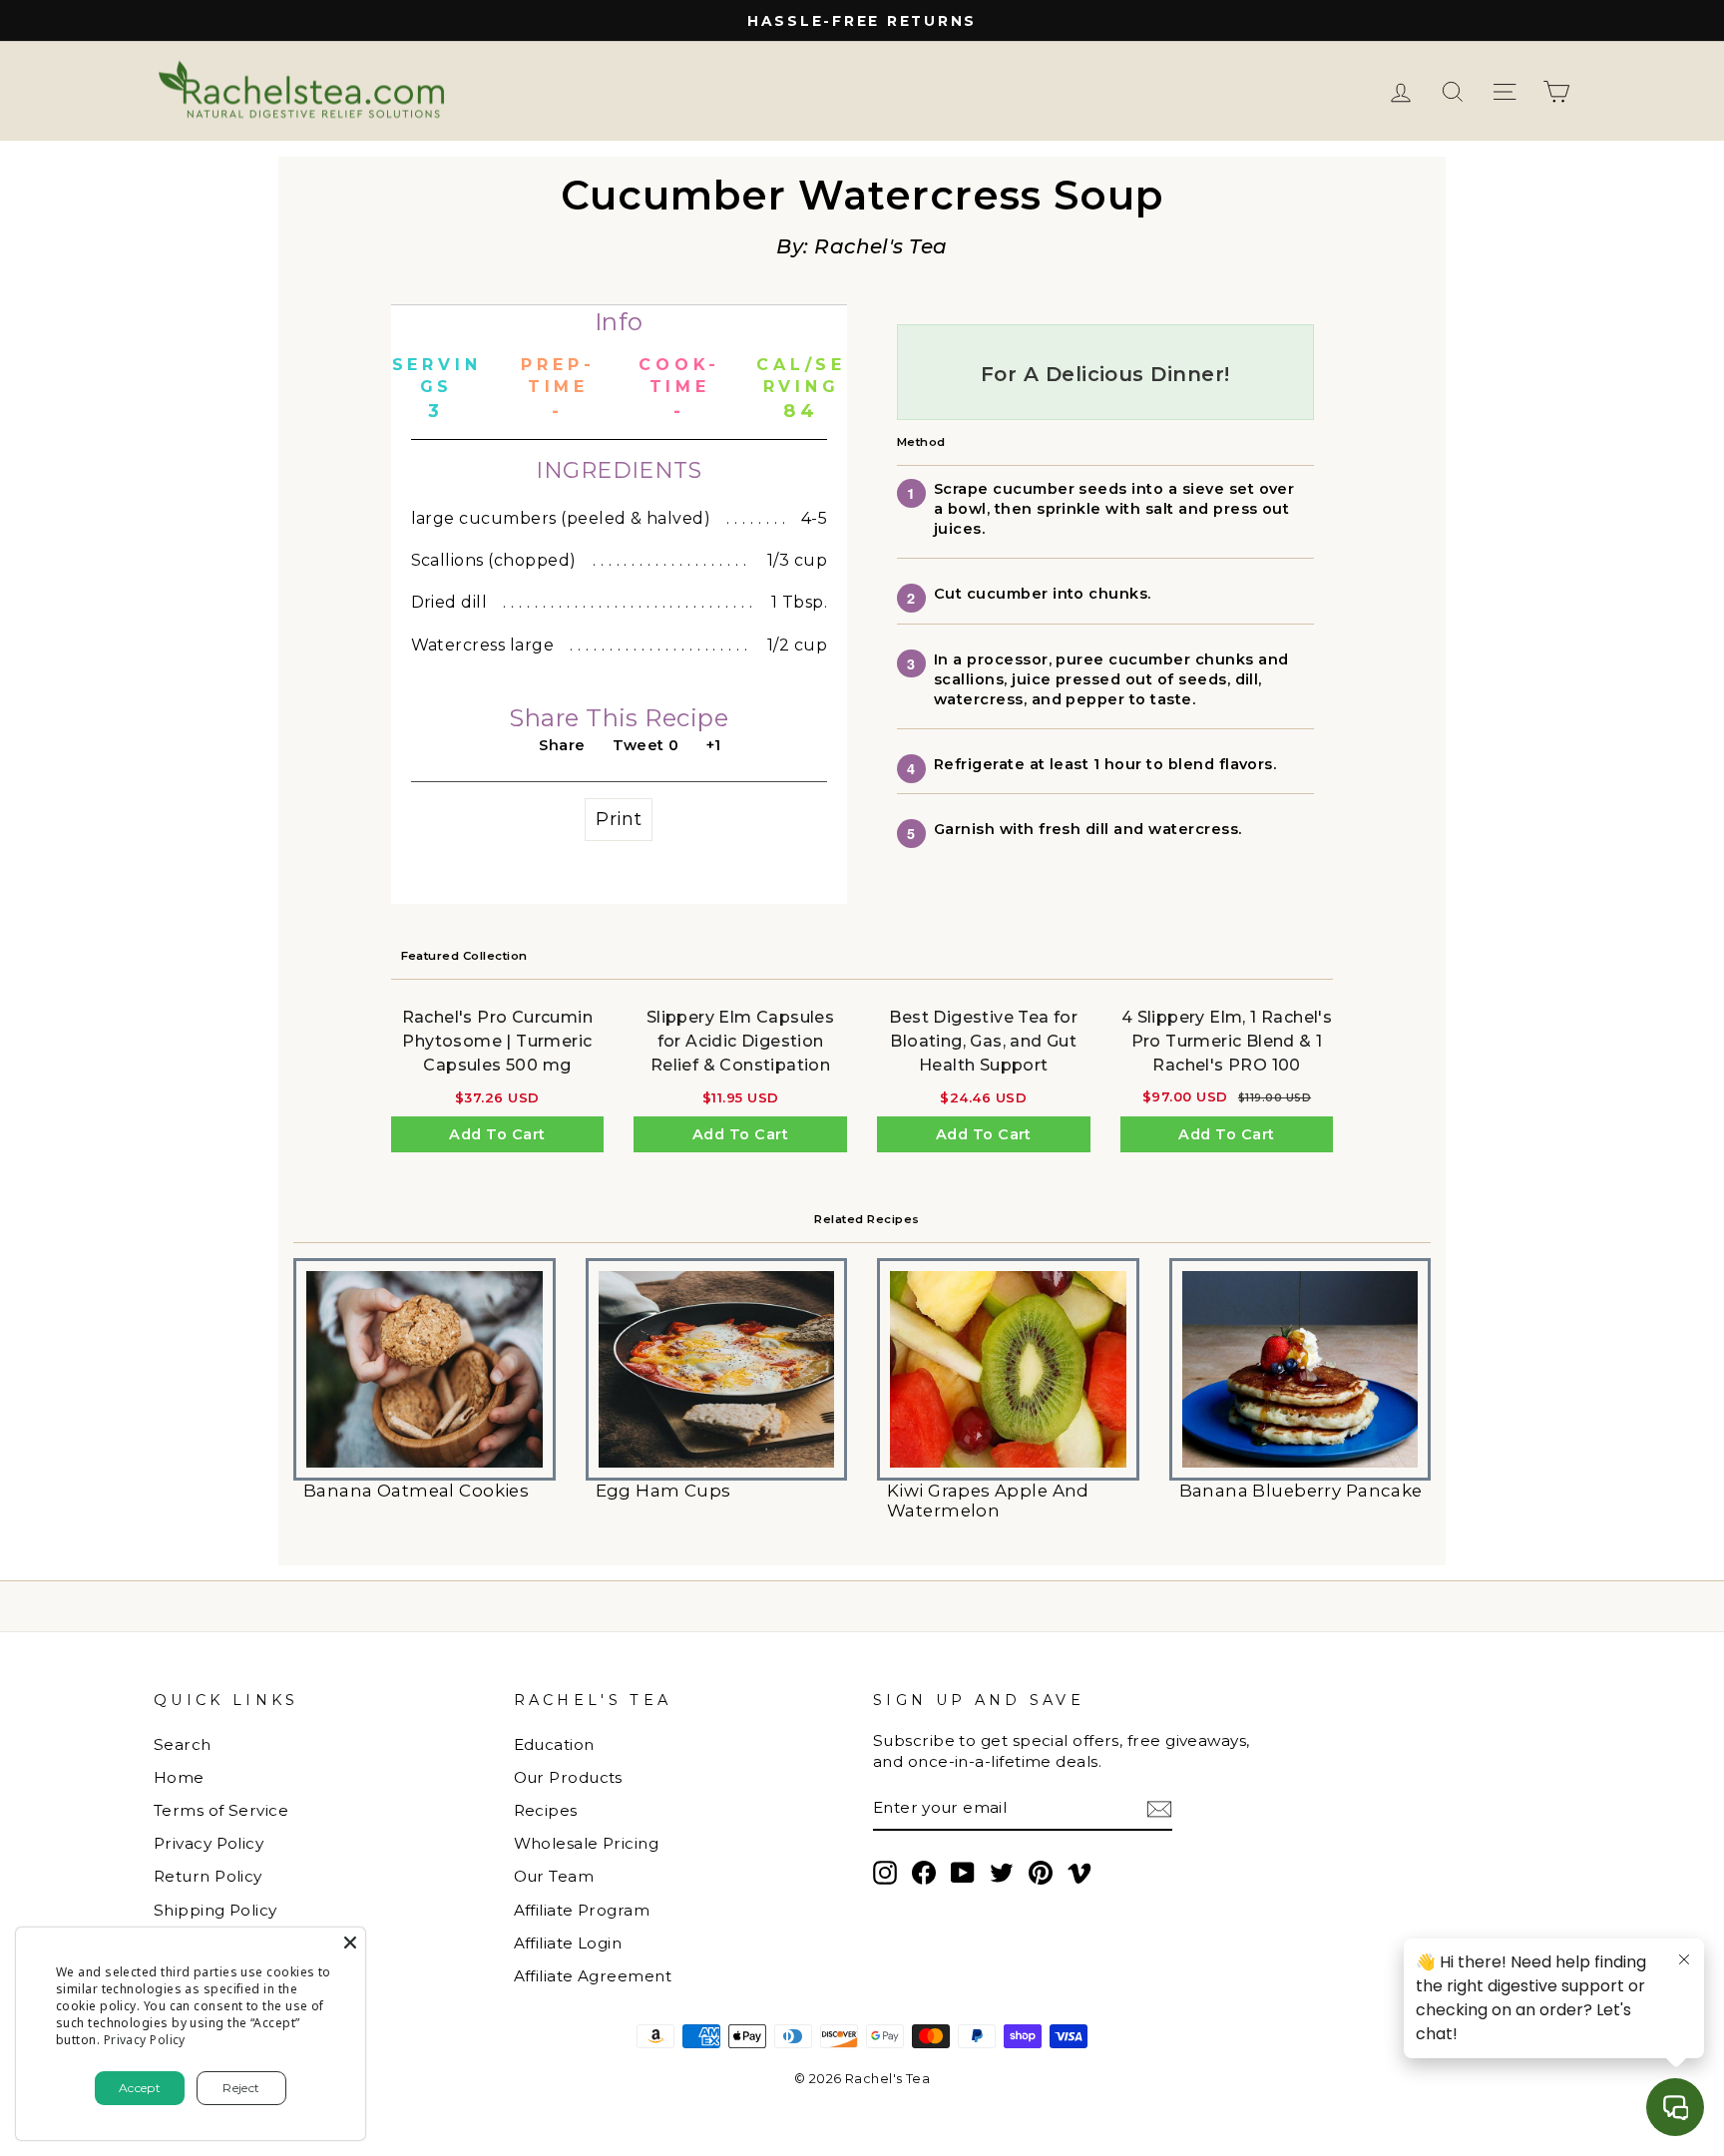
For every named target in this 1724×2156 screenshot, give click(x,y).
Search (183, 1744)
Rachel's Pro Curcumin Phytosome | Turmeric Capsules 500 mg (497, 1041)
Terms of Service (221, 1810)
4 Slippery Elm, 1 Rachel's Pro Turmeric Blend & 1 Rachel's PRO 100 (1227, 1041)
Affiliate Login (568, 1943)
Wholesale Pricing (587, 1843)
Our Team (554, 1876)
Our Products (568, 1777)
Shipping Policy (215, 1910)
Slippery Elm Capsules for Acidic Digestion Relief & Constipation (740, 1041)
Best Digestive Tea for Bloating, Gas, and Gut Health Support (983, 1041)
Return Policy (208, 1876)
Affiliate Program (582, 1910)
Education (554, 1744)
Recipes (546, 1810)
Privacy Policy (209, 1843)
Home (179, 1777)
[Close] (350, 1942)
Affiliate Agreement (593, 1976)
